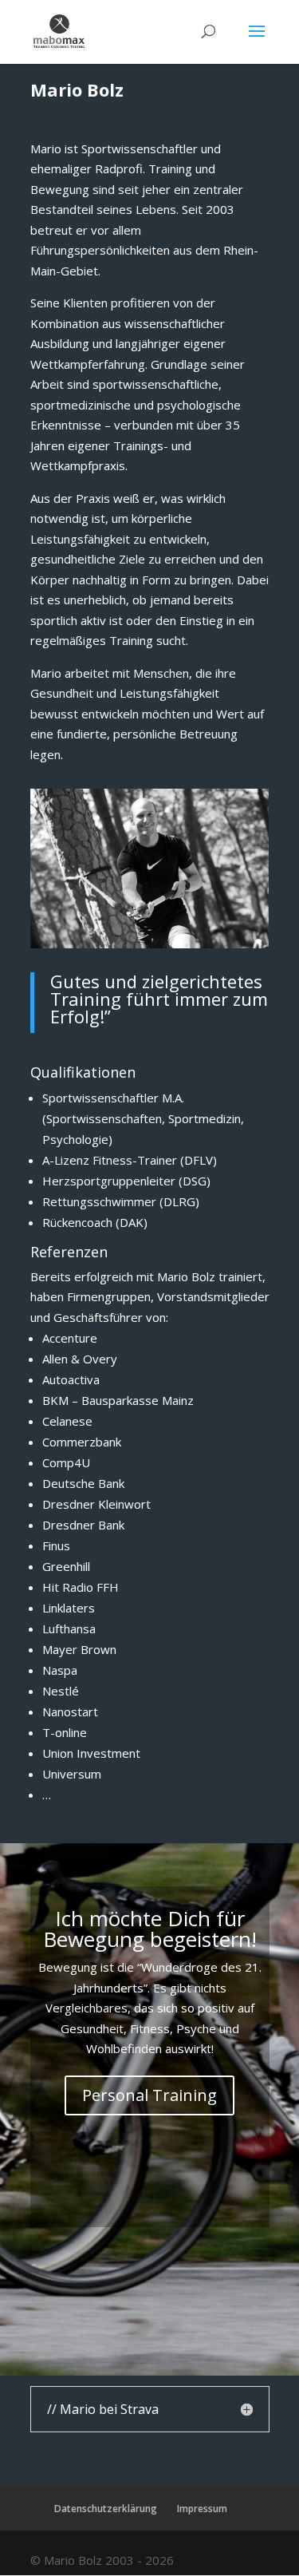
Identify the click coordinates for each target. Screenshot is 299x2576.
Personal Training (149, 2095)
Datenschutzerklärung (106, 2509)
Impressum (202, 2509)
